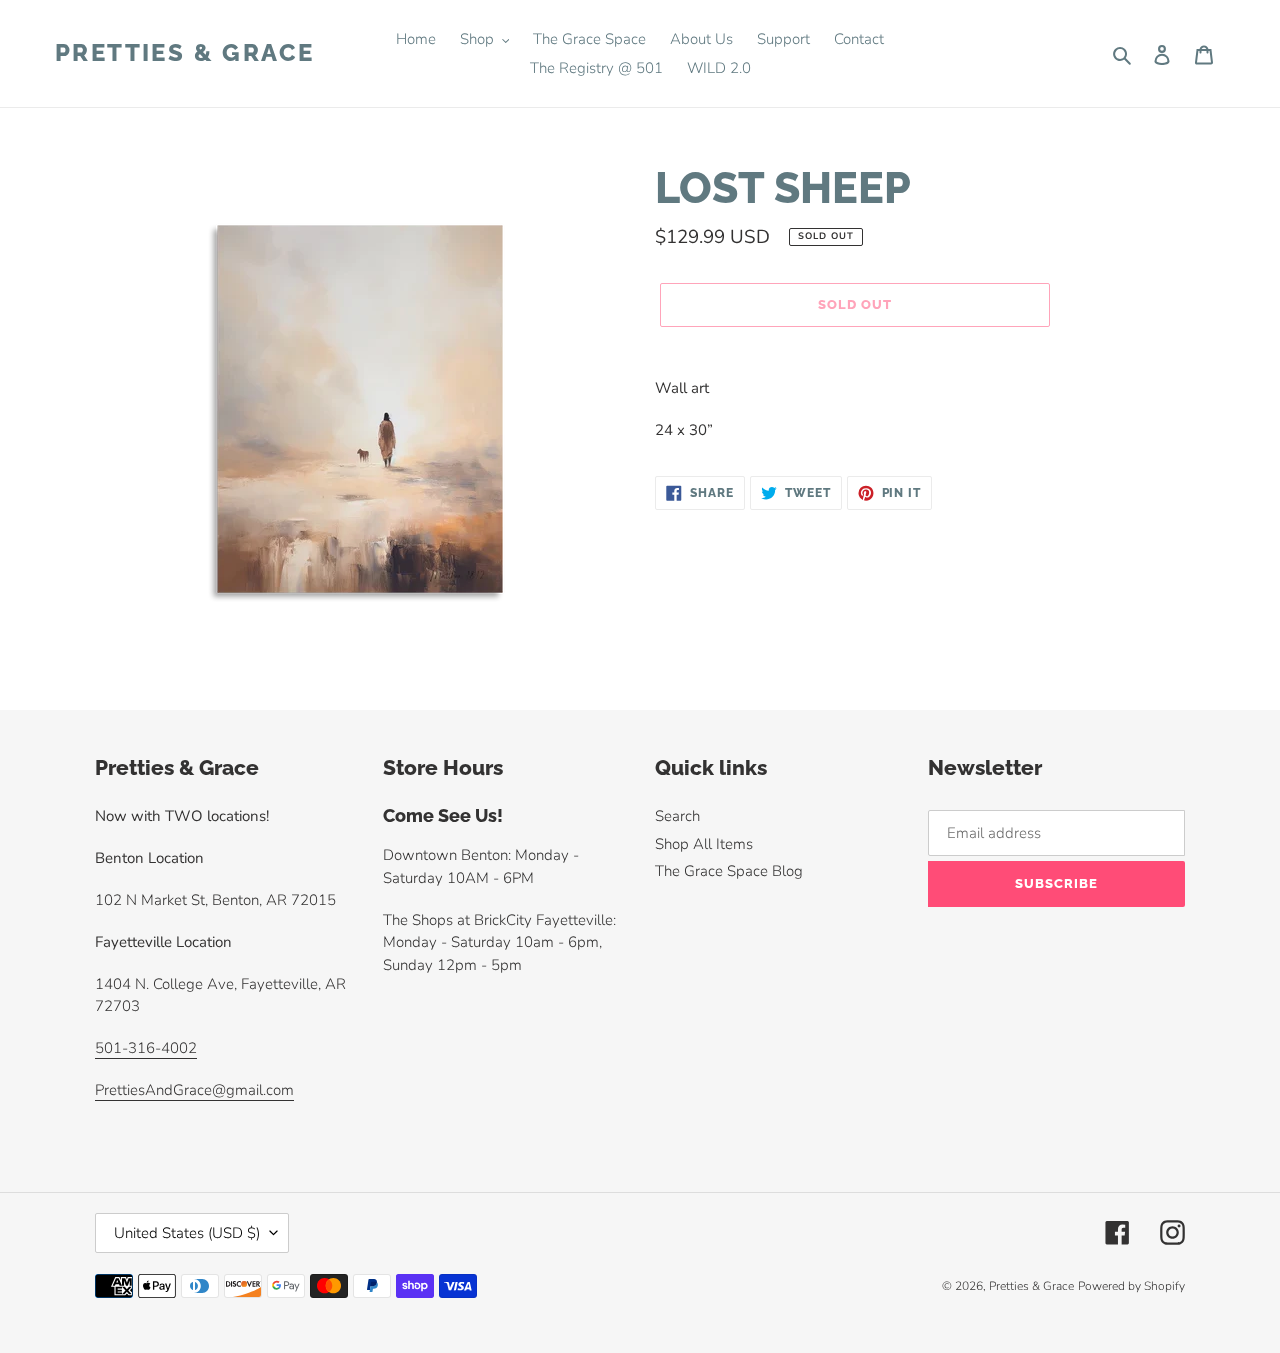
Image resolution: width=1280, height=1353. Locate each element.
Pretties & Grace (184, 53)
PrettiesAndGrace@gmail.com (194, 1090)
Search (677, 816)
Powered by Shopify (1131, 1286)
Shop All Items (704, 844)
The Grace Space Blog (729, 871)
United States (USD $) (187, 1233)
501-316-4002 (146, 1048)
